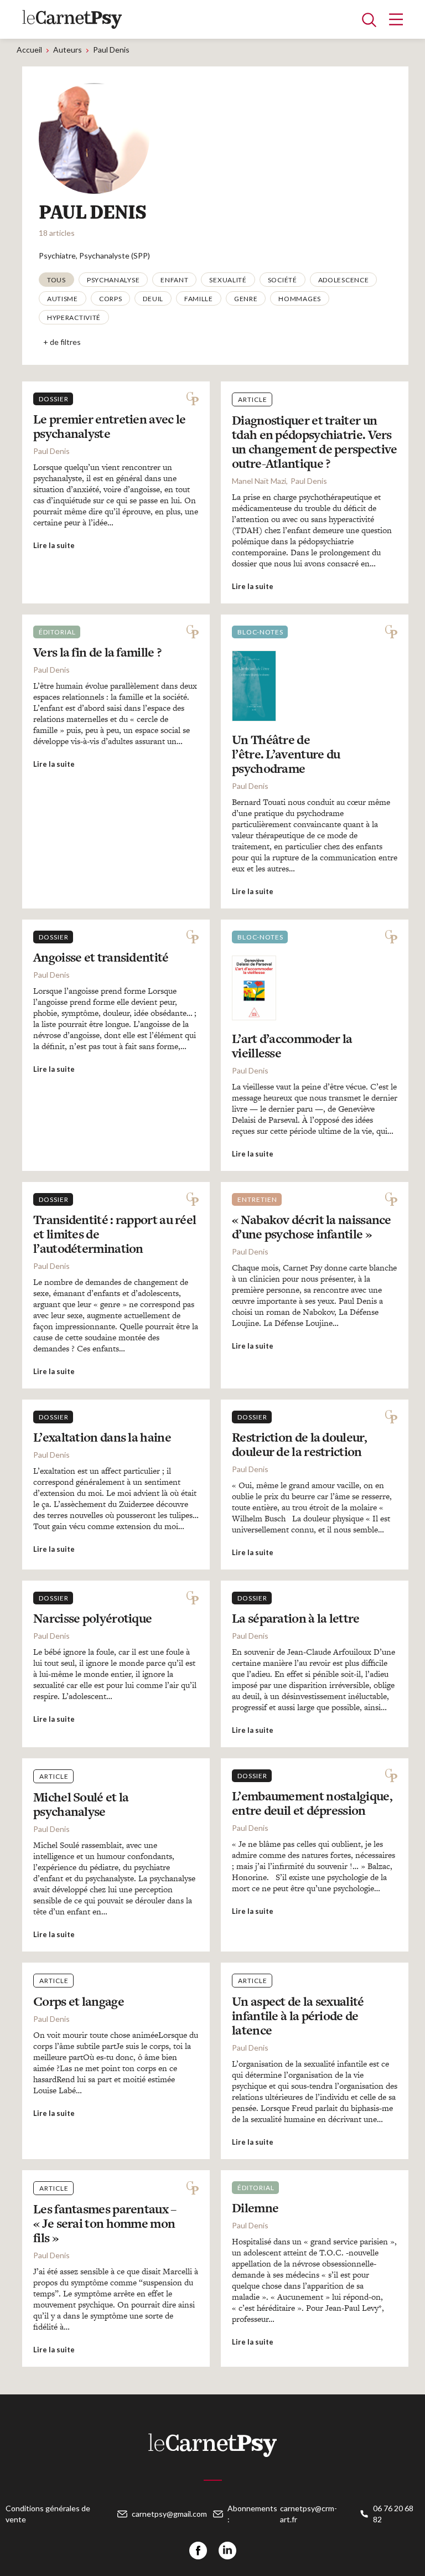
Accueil (29, 50)
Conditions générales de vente (48, 2514)
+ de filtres (62, 342)
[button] (56, 280)
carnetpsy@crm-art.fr (309, 2514)
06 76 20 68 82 (393, 2514)
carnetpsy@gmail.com (169, 2514)
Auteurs (68, 50)
